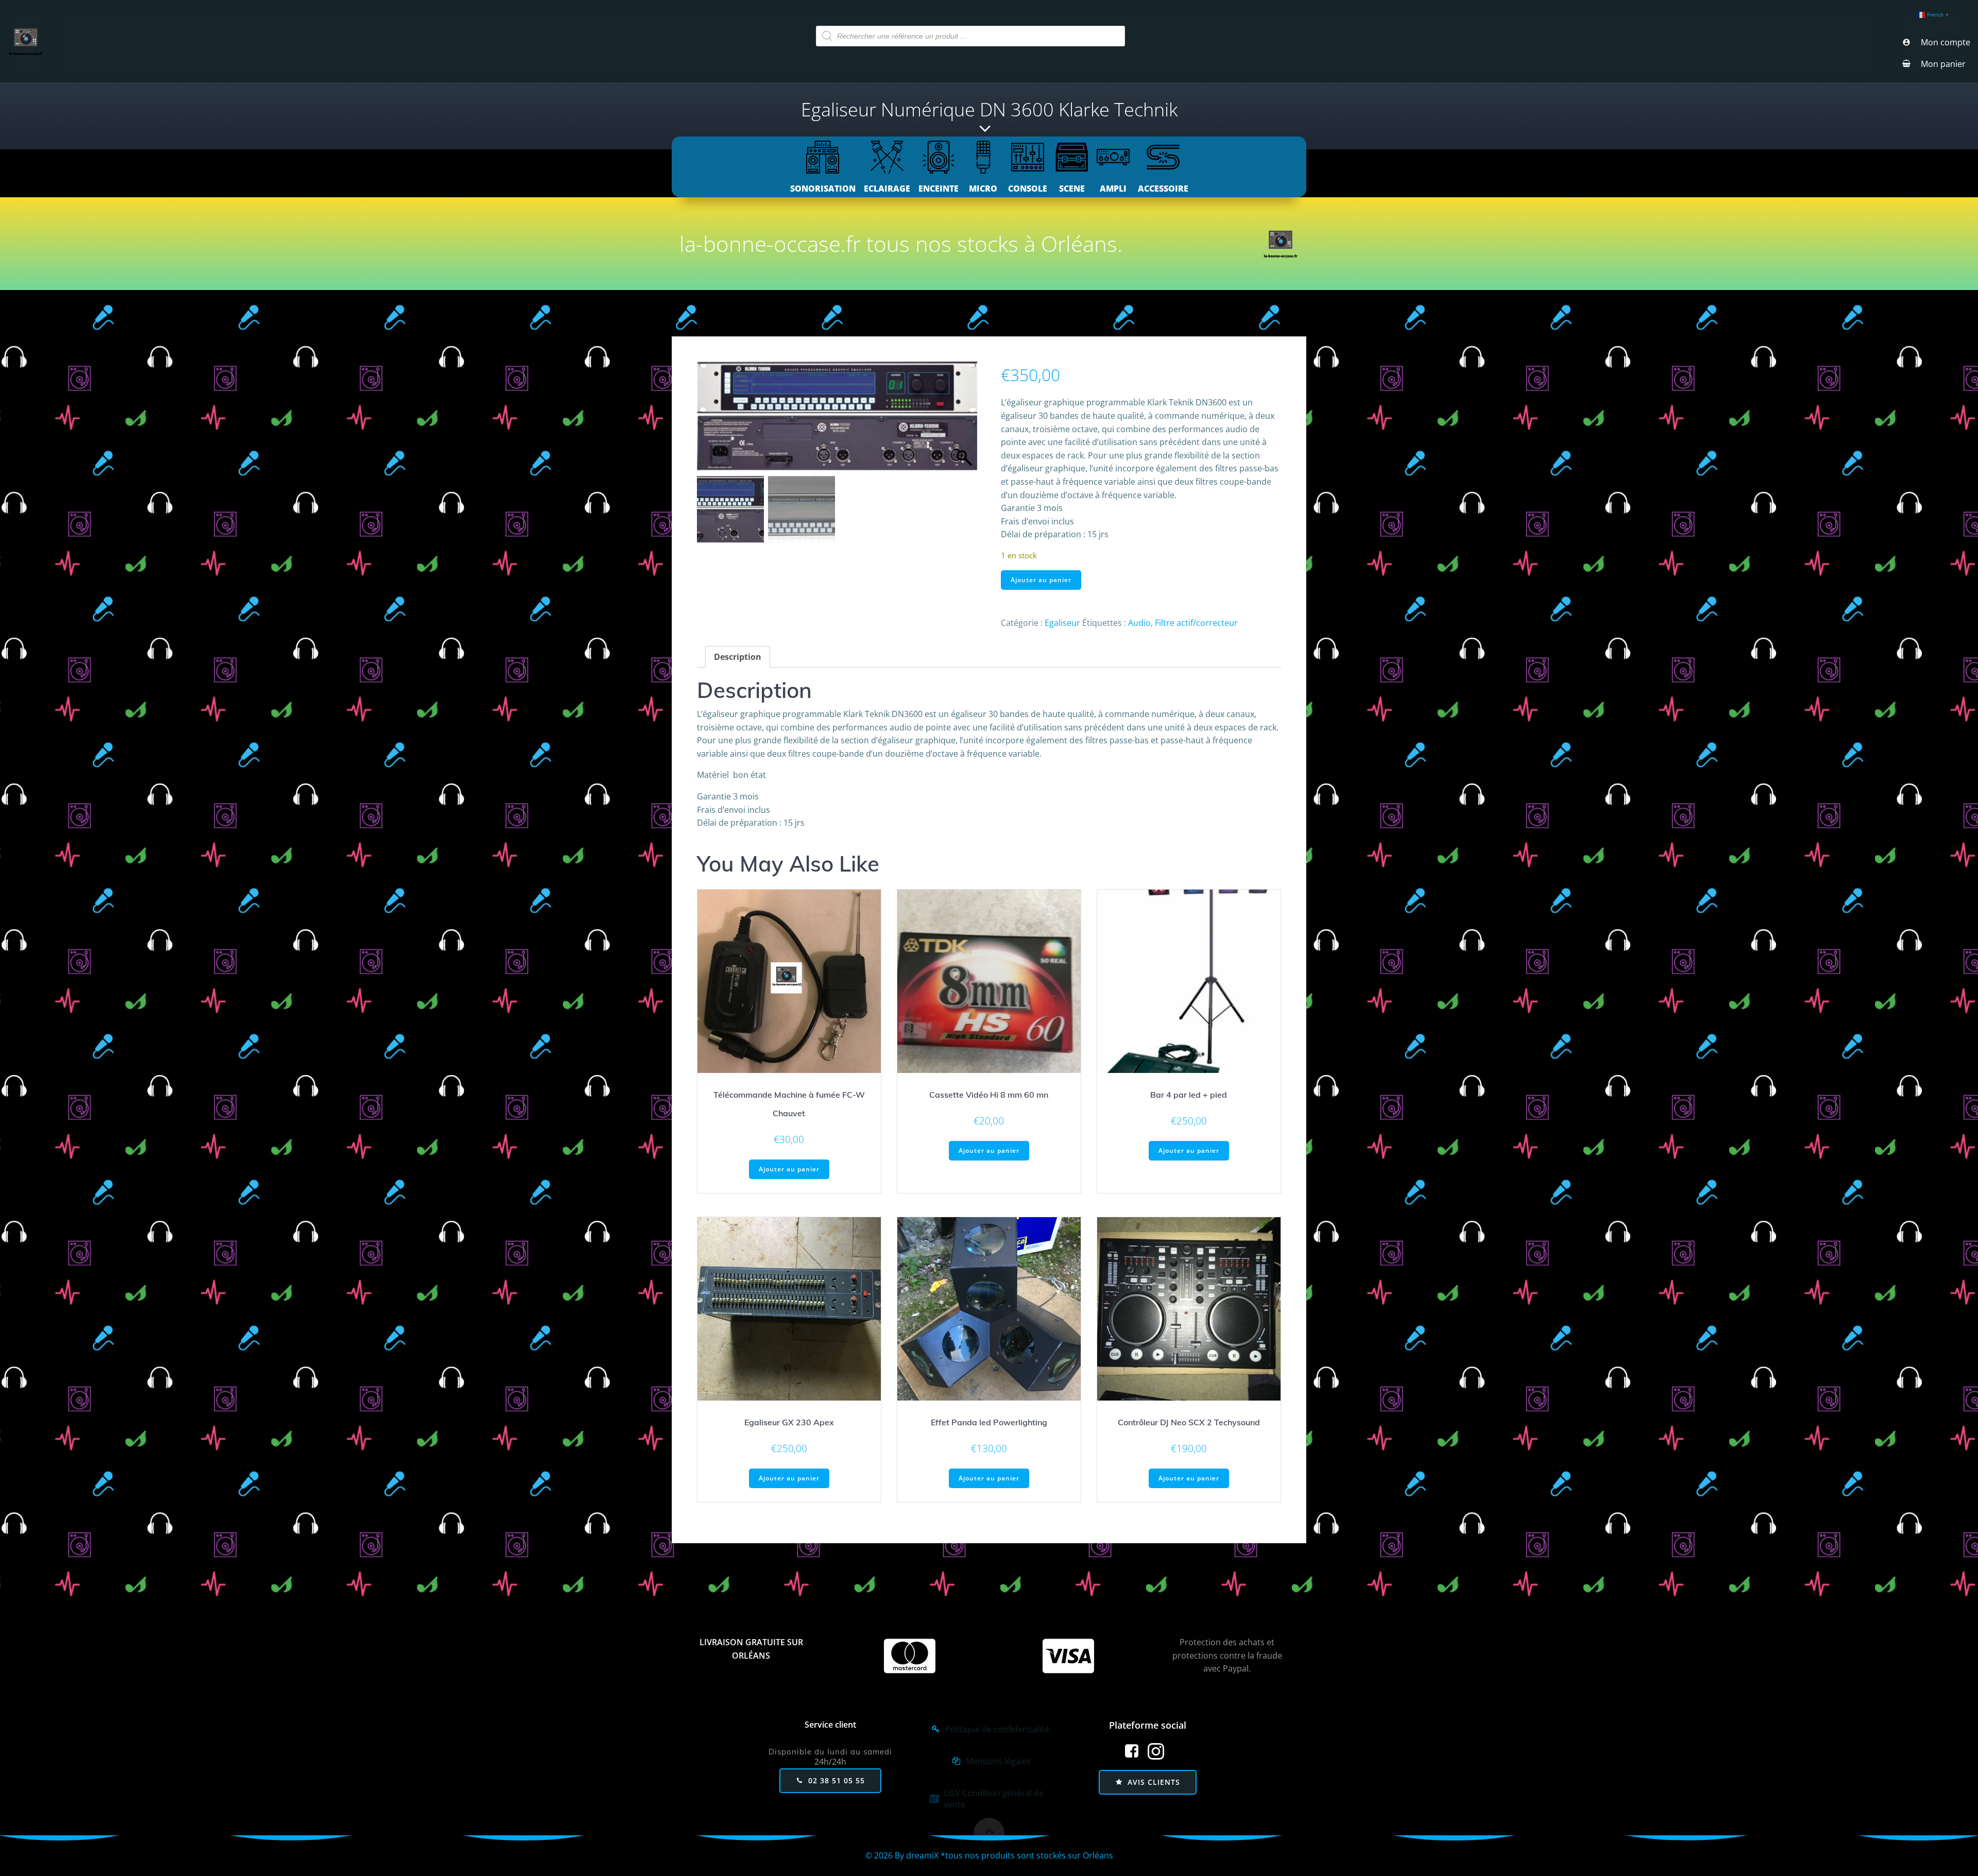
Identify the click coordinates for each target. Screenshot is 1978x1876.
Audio (1139, 623)
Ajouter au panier (1041, 580)
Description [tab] (738, 657)
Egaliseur (1062, 623)
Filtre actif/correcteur (1196, 623)
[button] (964, 421)
